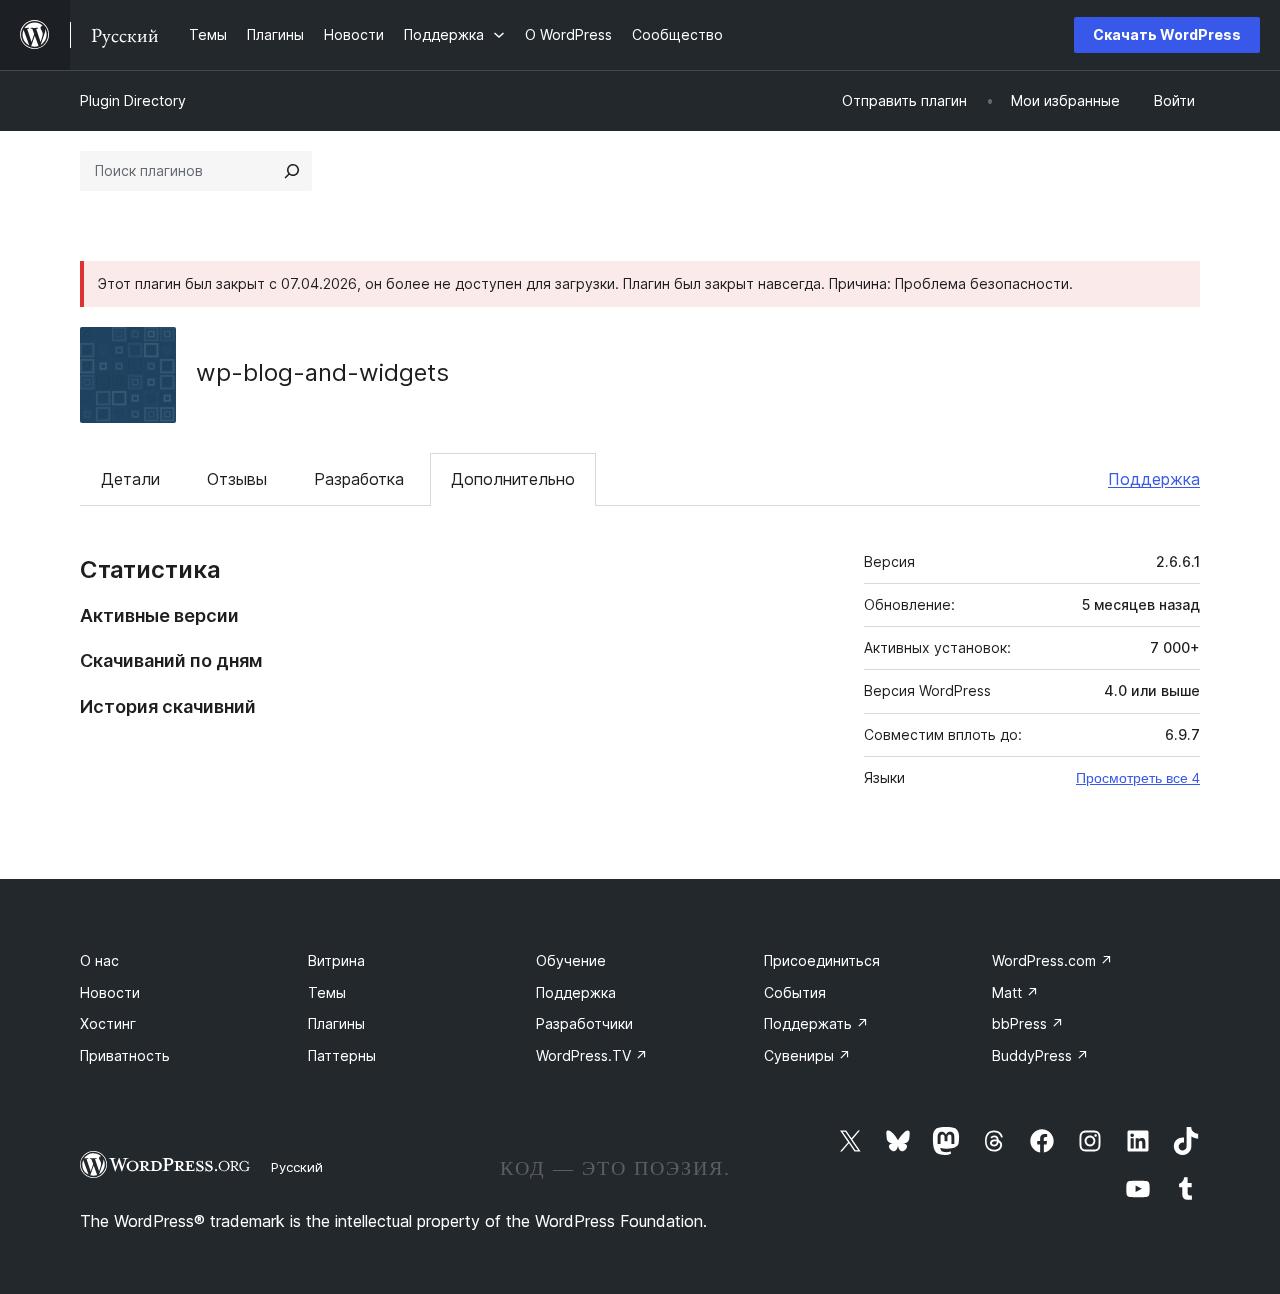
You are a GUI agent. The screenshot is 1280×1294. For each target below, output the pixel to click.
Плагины (336, 1023)
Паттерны (342, 1055)
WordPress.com (1052, 960)
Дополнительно (513, 479)
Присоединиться (822, 960)
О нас (99, 960)
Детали (130, 479)
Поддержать (816, 1023)
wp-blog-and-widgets (322, 372)
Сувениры (807, 1055)
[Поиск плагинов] (292, 171)
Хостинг (108, 1023)
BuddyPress (1040, 1055)
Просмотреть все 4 (1138, 778)
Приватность (125, 1055)
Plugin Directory (133, 100)
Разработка (359, 479)
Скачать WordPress (1167, 34)
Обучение (571, 960)
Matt (1015, 992)
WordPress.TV (592, 1055)
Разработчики (584, 1023)
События (795, 992)
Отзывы (237, 479)
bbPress (1028, 1023)
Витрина (336, 960)
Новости (110, 992)
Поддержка (1154, 479)
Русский (297, 1167)
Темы (327, 992)
